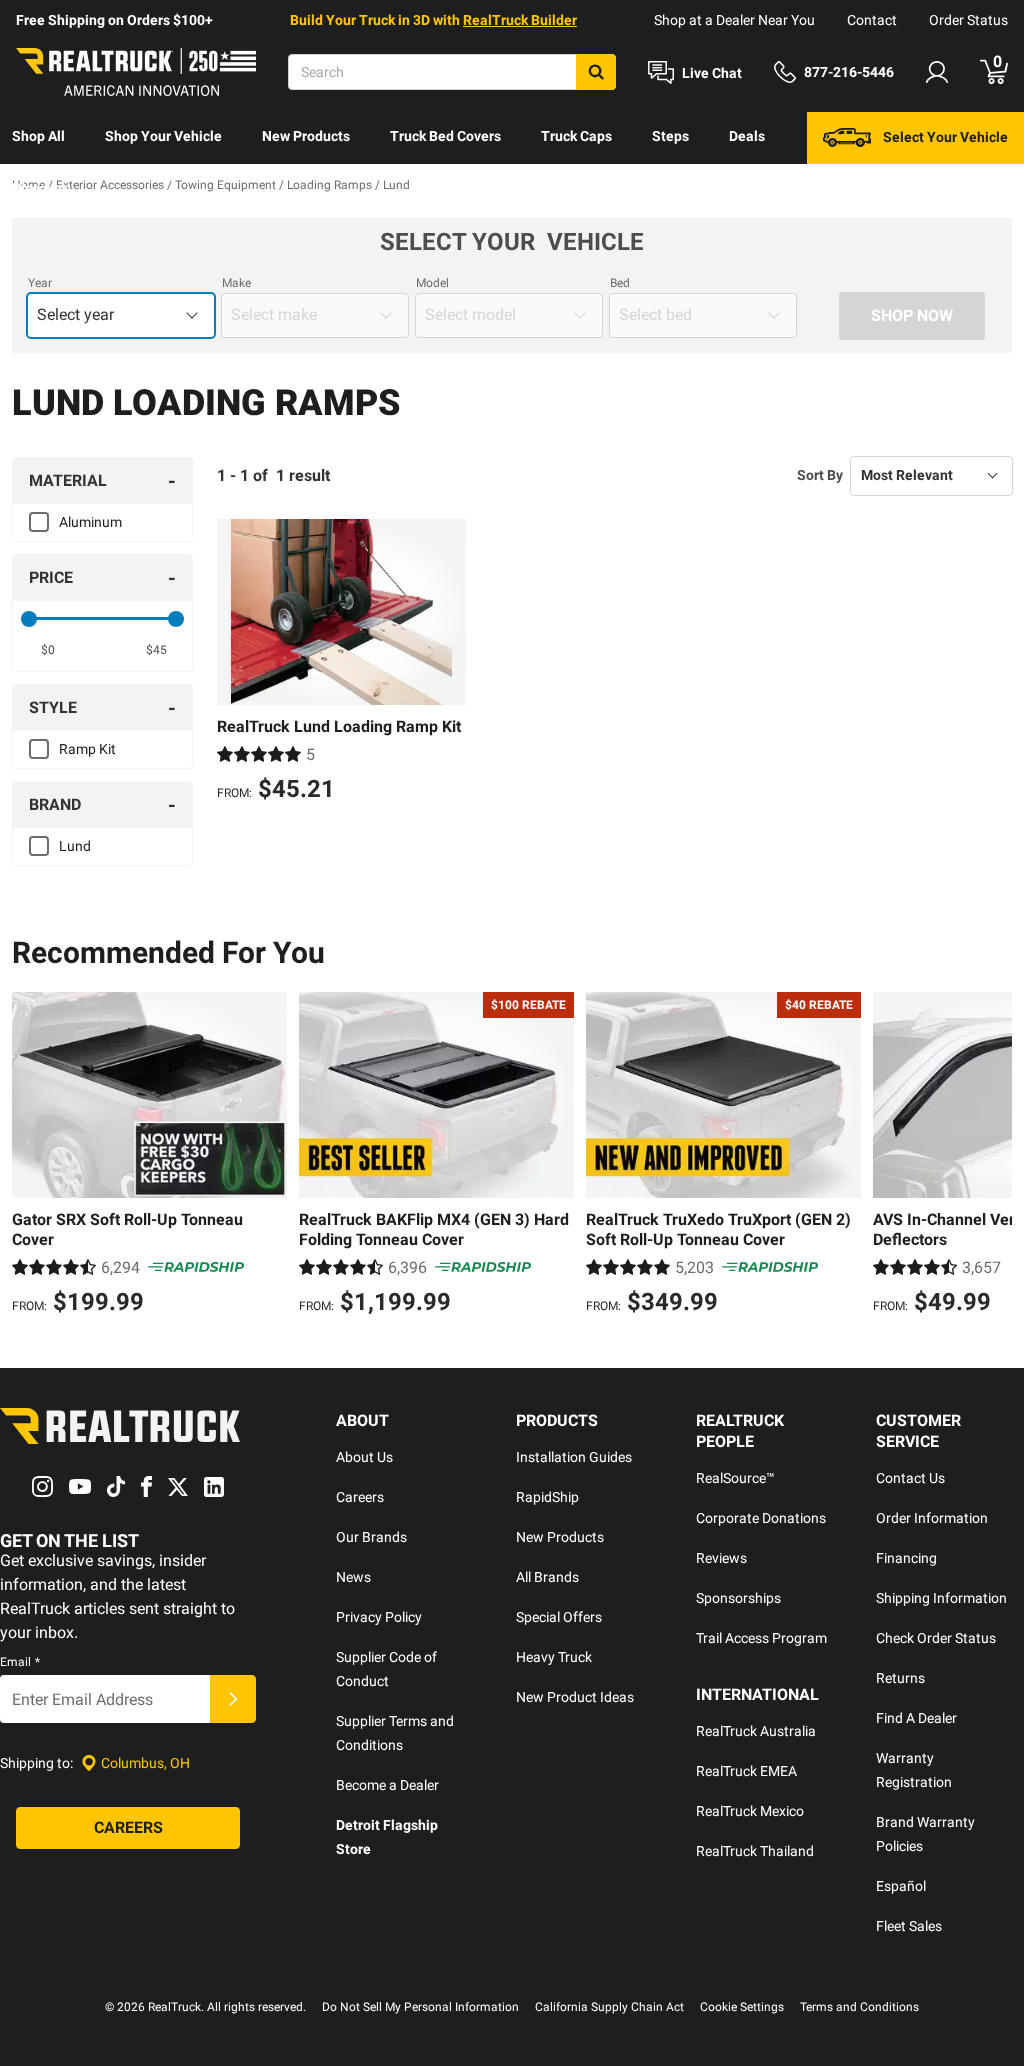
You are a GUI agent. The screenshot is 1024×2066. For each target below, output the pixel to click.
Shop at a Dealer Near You (734, 20)
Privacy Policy (379, 1617)
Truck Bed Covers (445, 136)
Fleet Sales (909, 1926)
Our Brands (371, 1537)
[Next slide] (992, 1156)
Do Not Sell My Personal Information (420, 2007)
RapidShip (547, 1497)
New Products (306, 136)
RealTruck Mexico (750, 1811)
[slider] (29, 619)
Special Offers (559, 1617)
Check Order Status (936, 1638)
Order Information (932, 1518)
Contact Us (910, 1478)
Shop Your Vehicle (163, 136)
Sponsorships (738, 1598)
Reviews (721, 1558)
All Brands (547, 1577)
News (353, 1577)
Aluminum (90, 522)
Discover (39, 188)
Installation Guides (574, 1457)
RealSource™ (735, 1478)
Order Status (968, 20)
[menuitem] (38, 138)
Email (20, 1662)
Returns (900, 1678)
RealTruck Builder (520, 20)
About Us (364, 1457)
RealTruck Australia (756, 1731)
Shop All (38, 136)
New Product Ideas (575, 1697)
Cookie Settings (742, 2007)
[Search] (596, 72)
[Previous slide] (32, 1156)
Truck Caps (576, 136)
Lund (75, 846)
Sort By (820, 475)
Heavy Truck (554, 1657)
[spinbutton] (48, 650)
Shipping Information (941, 1598)
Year (40, 283)
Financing (906, 1558)
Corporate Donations (761, 1518)
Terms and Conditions (859, 2007)
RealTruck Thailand (755, 1851)
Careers (360, 1497)
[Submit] (233, 1699)
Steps (670, 136)
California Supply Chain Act (609, 2007)
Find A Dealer (916, 1718)
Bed (620, 283)
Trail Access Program (761, 1638)
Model (432, 283)
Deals (747, 136)
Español (901, 1886)
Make (236, 283)
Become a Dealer (387, 1785)
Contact (872, 20)
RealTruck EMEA (746, 1771)
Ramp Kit (87, 749)
